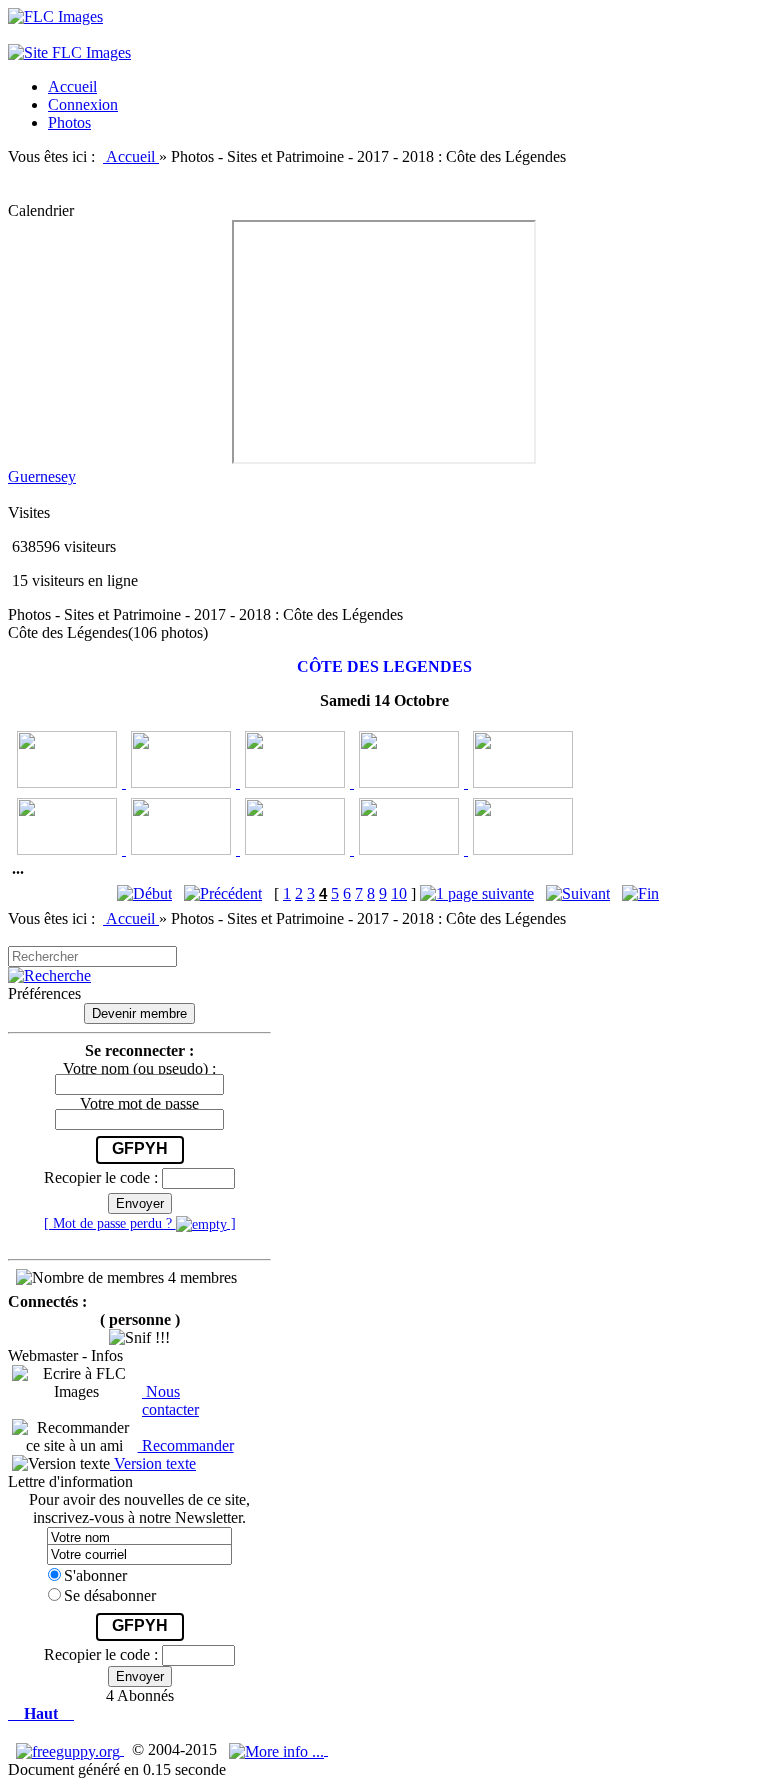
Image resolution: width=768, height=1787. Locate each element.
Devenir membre (139, 1013)
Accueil (132, 156)
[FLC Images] (55, 16)
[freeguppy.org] (70, 1749)
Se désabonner (110, 1595)
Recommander (186, 1445)
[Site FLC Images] (69, 52)
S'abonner (95, 1575)
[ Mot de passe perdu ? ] (140, 1223)
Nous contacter (170, 1400)
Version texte (153, 1463)
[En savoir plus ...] (278, 1749)
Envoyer (140, 1203)
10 (399, 893)
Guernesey (42, 476)
